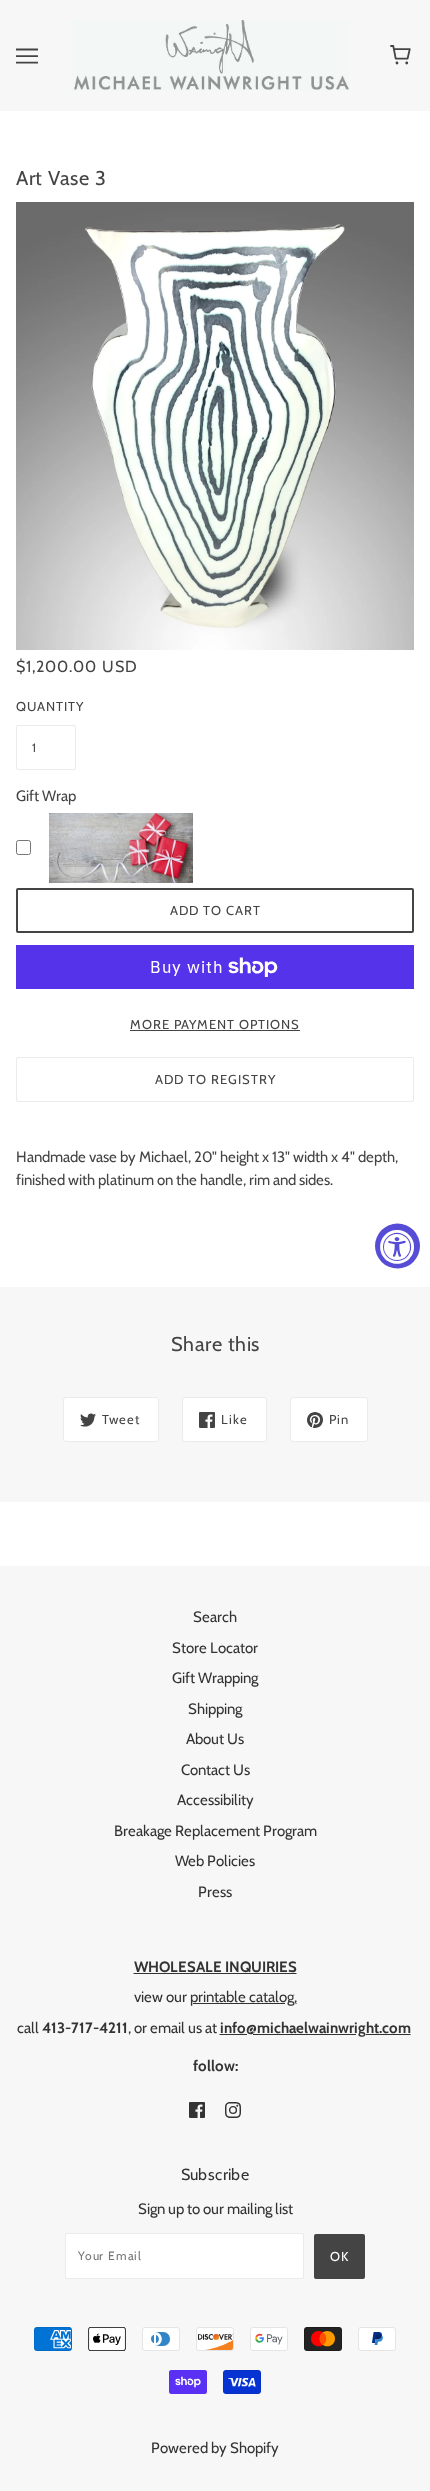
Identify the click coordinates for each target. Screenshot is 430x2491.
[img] (197, 2109)
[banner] (211, 54)
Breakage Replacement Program (215, 1831)
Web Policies (215, 1861)
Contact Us (215, 1770)
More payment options (215, 1024)
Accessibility (215, 1800)
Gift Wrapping (215, 1678)
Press (215, 1892)
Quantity (46, 706)
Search (215, 1617)
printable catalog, (243, 1997)
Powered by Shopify (215, 2448)
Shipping (215, 1709)
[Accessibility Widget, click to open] (397, 1245)
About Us (215, 1739)
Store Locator (215, 1648)
